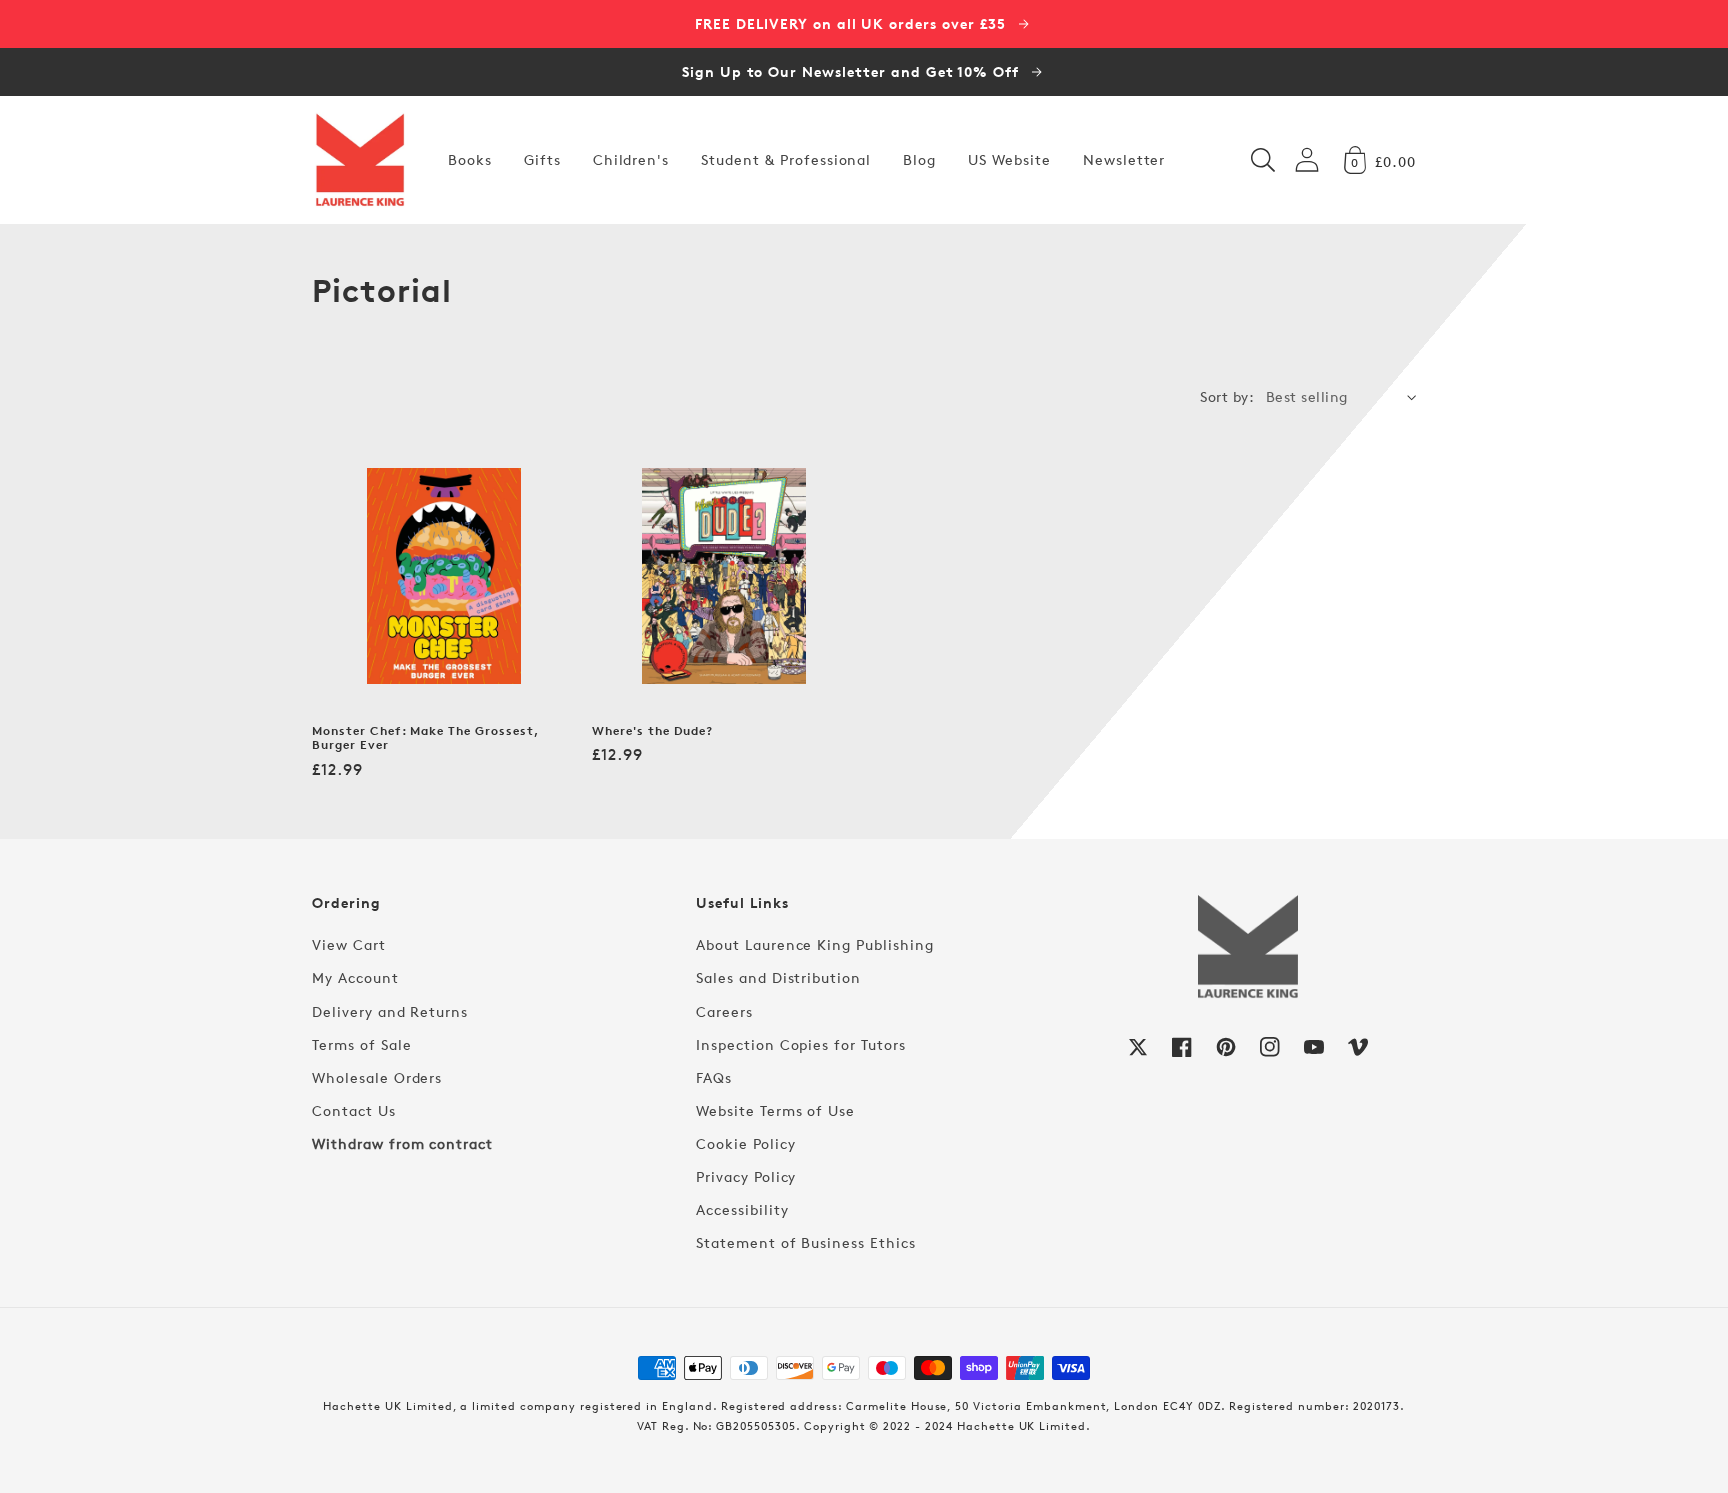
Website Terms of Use (775, 1110)
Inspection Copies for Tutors (801, 1044)
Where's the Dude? (652, 731)
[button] (1263, 160)
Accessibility (742, 1209)
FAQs (714, 1077)
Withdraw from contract (402, 1143)
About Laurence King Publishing (815, 944)
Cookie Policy (745, 1143)
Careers (724, 1011)
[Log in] (1307, 159)
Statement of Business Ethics (806, 1242)
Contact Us (354, 1110)
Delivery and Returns (390, 1011)
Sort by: (1227, 396)
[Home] (360, 160)
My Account (355, 977)
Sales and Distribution (778, 977)
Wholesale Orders (377, 1077)
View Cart (349, 944)
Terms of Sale (361, 1044)
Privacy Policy (746, 1176)
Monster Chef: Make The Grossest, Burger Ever (425, 738)
